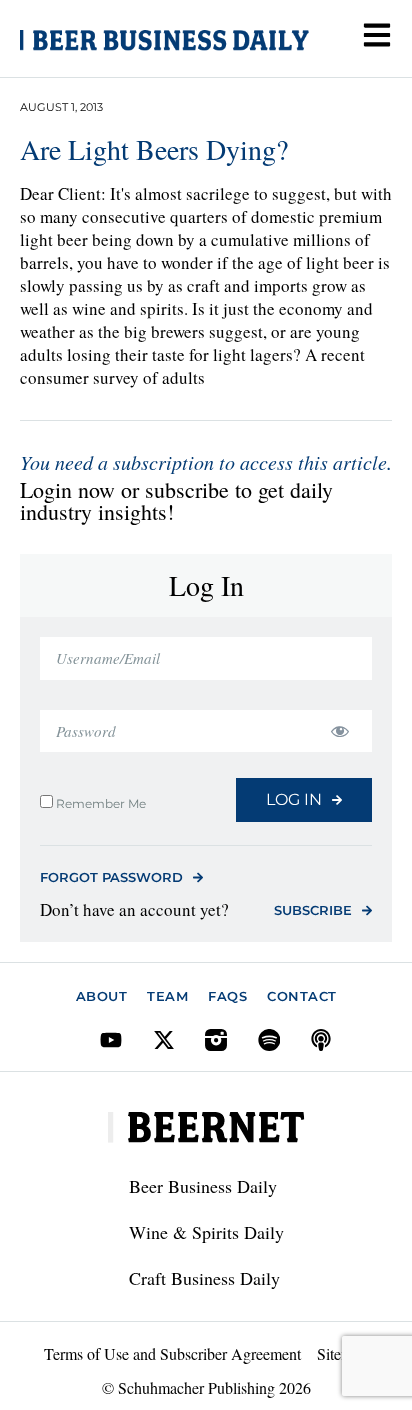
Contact (302, 996)
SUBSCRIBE (313, 910)
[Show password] (339, 731)
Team (167, 996)
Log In (294, 799)
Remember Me (99, 803)
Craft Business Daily (204, 1278)
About (102, 996)
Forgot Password (111, 877)
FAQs (227, 996)
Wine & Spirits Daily (206, 1232)
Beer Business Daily (203, 1186)
